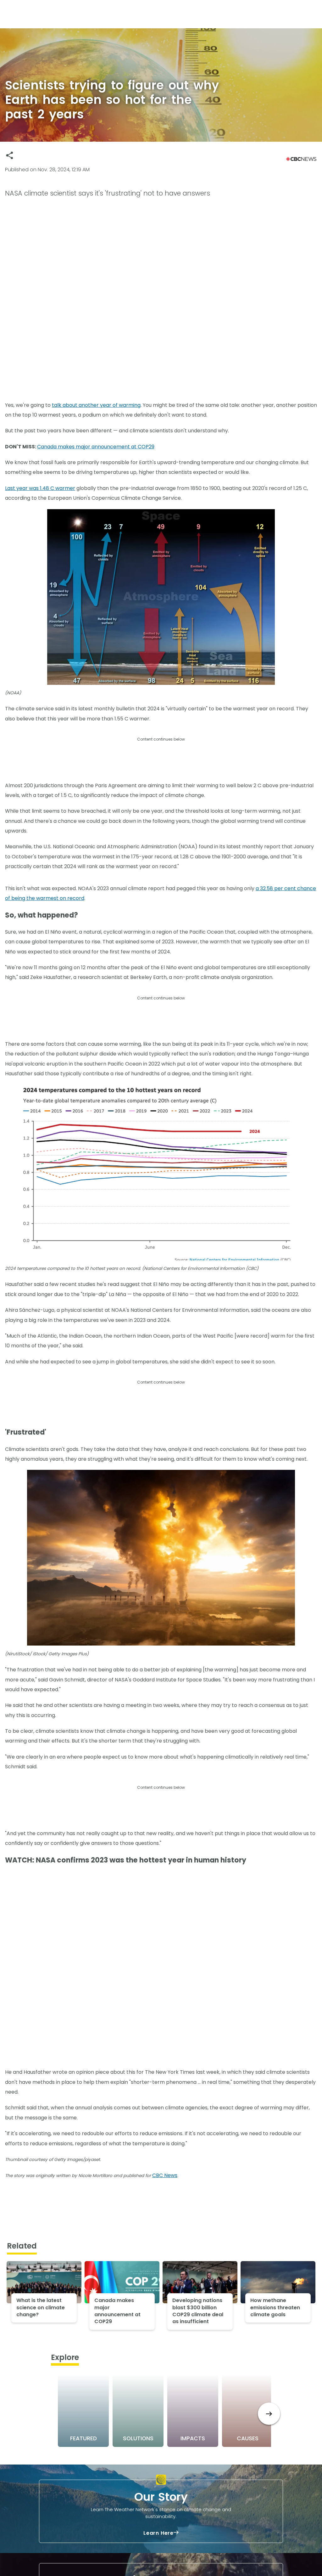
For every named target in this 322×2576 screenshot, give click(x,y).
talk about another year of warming (96, 405)
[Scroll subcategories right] (269, 2414)
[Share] (10, 155)
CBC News (165, 2175)
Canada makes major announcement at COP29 (96, 447)
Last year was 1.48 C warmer (40, 488)
